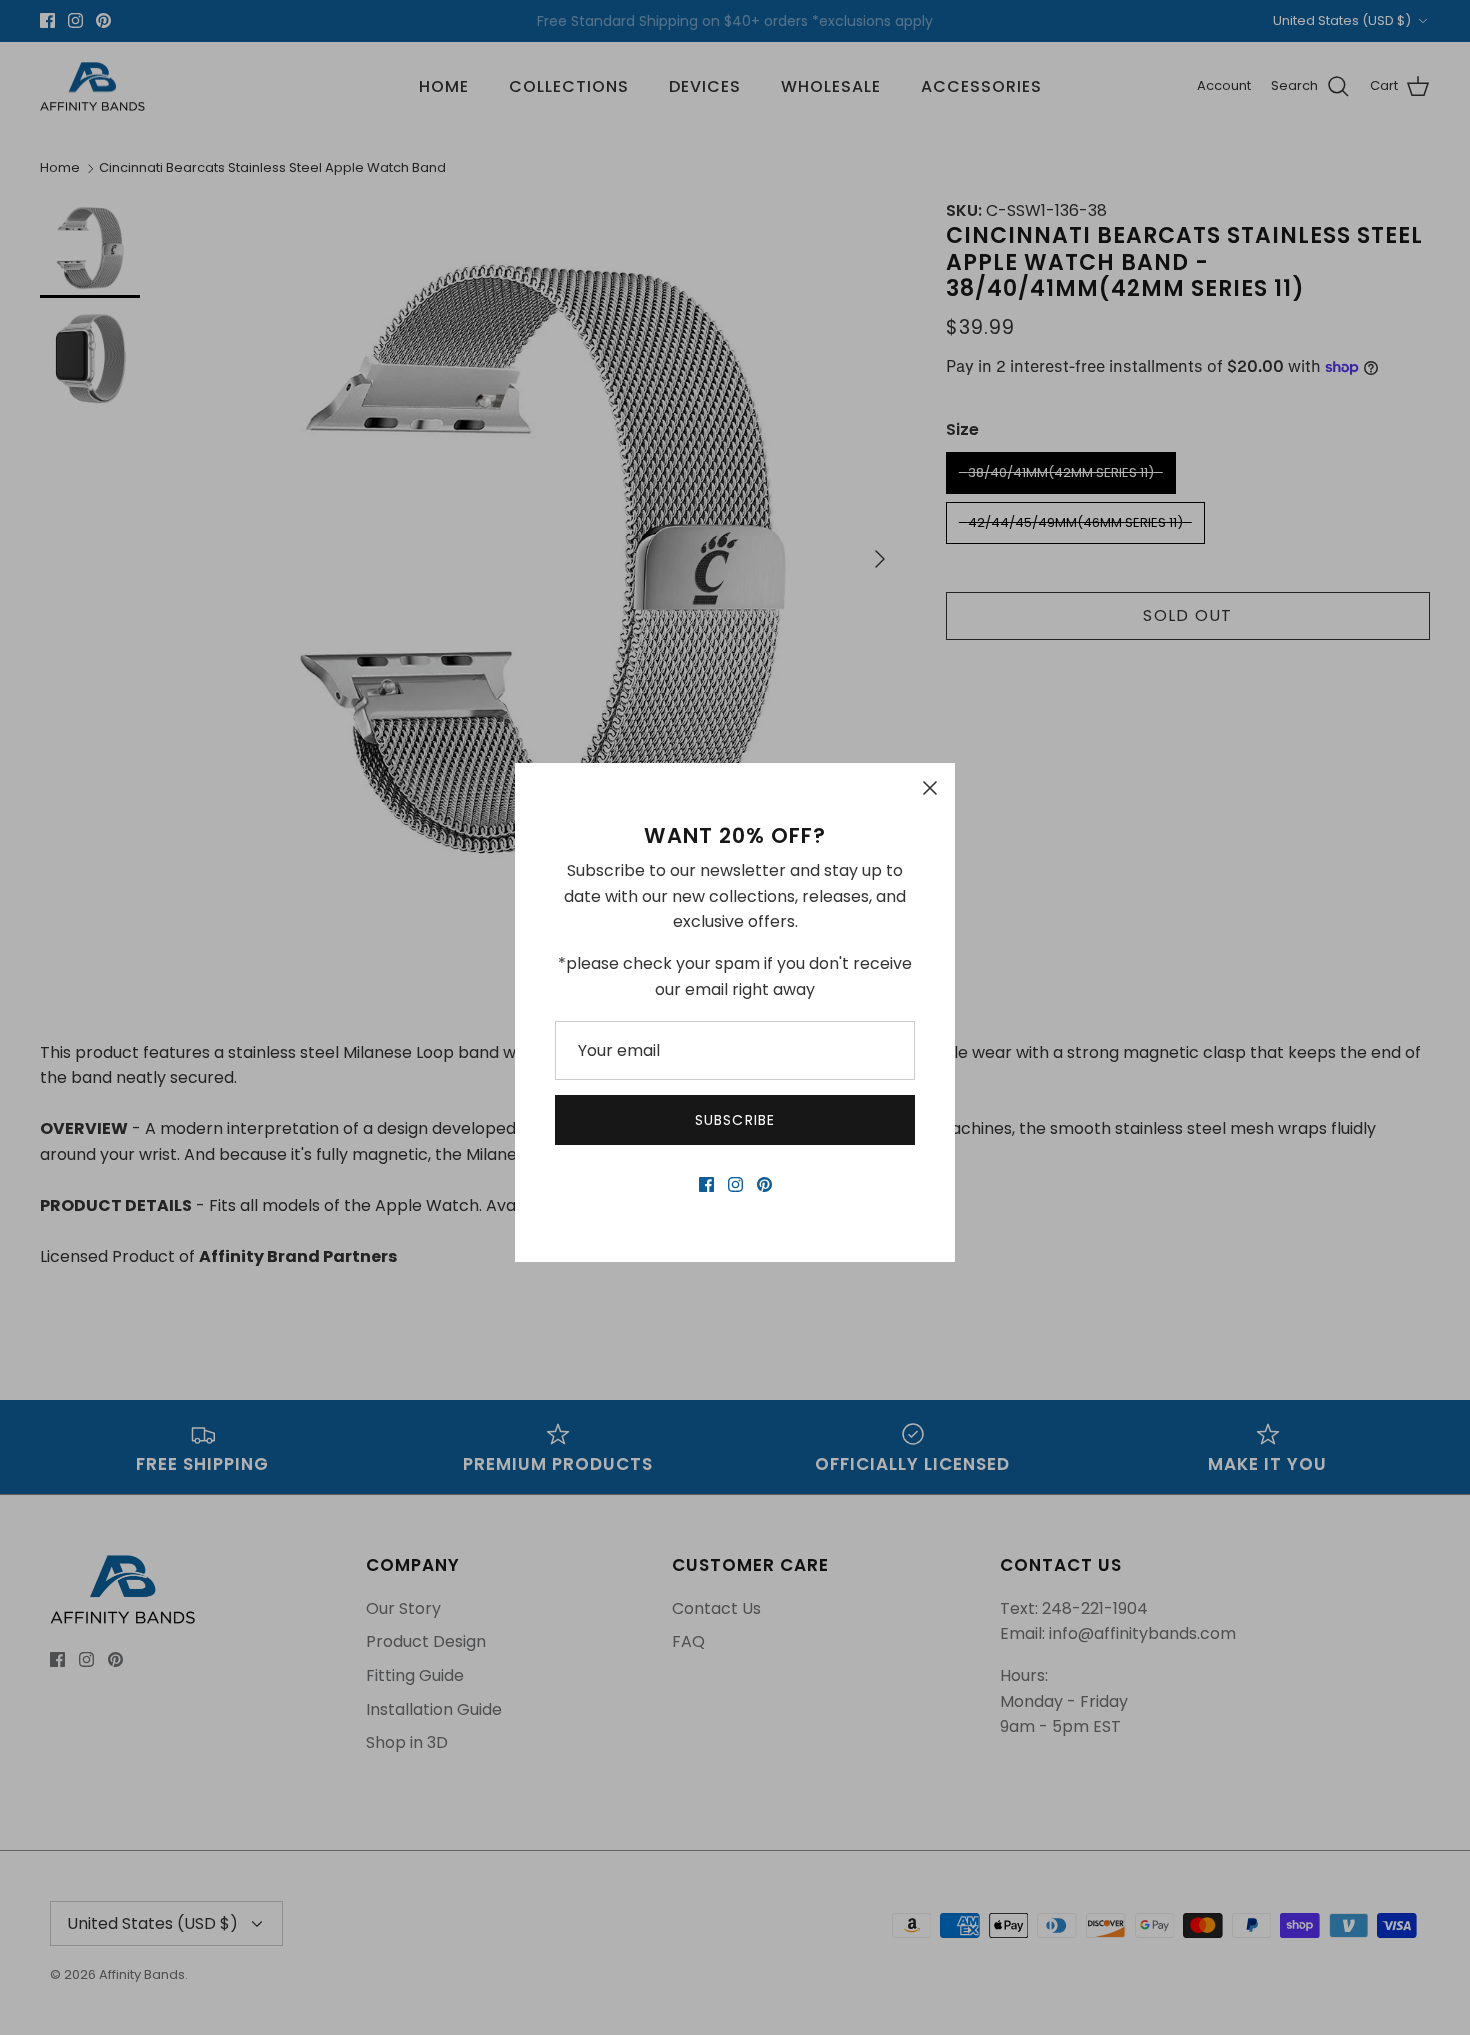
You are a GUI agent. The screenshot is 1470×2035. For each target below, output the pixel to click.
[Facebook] (706, 1184)
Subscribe (735, 1120)
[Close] (930, 788)
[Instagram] (735, 1184)
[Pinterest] (764, 1184)
